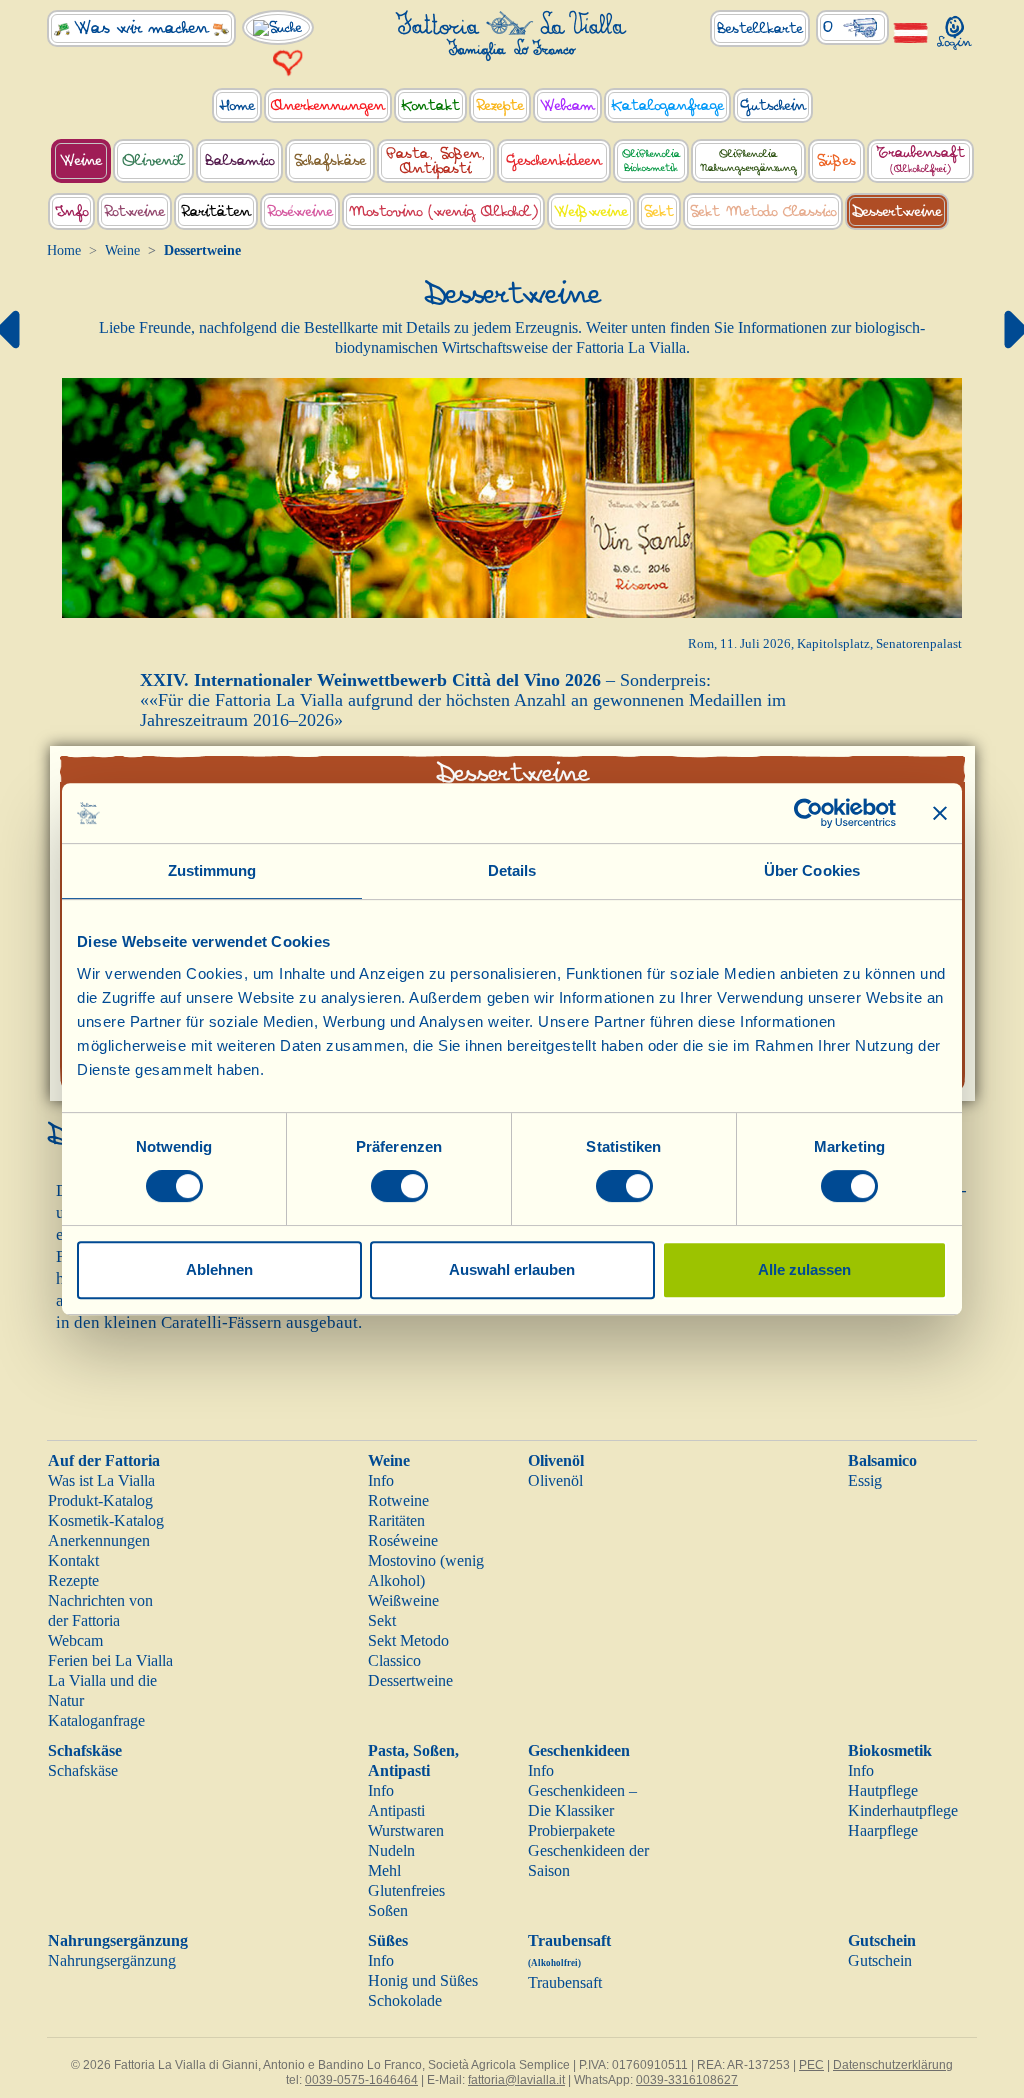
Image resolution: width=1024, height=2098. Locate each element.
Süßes (388, 1940)
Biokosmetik (890, 1750)
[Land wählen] (911, 31)
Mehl (384, 1870)
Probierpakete (571, 1830)
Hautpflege (883, 1790)
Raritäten (396, 1520)
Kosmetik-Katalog (106, 1520)
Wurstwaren (406, 1830)
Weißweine (403, 1600)
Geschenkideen (579, 1750)
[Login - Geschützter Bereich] (955, 28)
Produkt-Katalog (100, 1500)
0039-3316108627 (687, 2080)
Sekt (382, 1620)
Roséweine (403, 1540)
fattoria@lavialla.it (516, 2080)
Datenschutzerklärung (893, 2065)
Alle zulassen (804, 1269)
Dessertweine (410, 1680)
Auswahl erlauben (512, 1269)
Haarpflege (883, 1830)
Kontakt (73, 1560)
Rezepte (73, 1580)
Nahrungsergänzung (118, 1940)
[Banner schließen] (940, 813)
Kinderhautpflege (903, 1810)
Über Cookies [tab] (812, 870)
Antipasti (396, 1810)
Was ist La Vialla (101, 1480)
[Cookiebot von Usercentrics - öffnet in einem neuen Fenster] (808, 813)
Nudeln (391, 1850)
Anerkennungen (99, 1540)
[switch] (399, 1186)
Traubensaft (565, 1982)
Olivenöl (556, 1460)
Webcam (75, 1640)
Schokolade (405, 2000)
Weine (122, 250)
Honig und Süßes (423, 1980)
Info (381, 1480)
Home (64, 250)
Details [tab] (512, 870)
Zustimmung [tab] (212, 870)
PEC (811, 2065)
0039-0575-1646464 (361, 2080)
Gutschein (882, 1940)
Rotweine (398, 1500)
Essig (865, 1480)
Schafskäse (85, 1750)
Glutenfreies (406, 1890)
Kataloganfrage (96, 1720)
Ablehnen (219, 1269)
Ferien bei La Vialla (110, 1660)
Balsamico (882, 1460)
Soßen (388, 1910)
